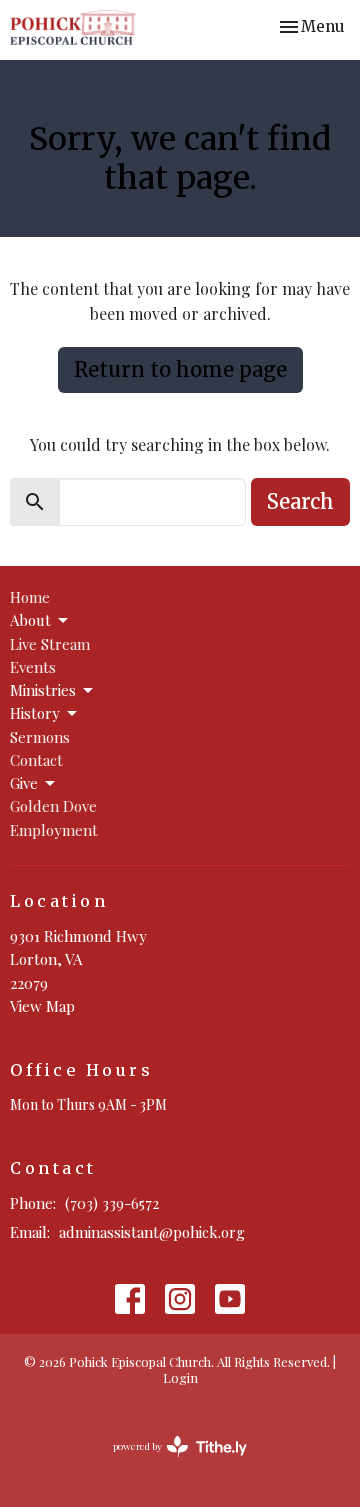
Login (180, 1377)
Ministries (43, 690)
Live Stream (50, 644)
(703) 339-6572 (112, 1203)
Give (24, 783)
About (30, 620)
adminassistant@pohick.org (152, 1232)
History (35, 713)
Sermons (40, 737)
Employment (54, 830)
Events (33, 667)
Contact (36, 760)
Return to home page (180, 369)
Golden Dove (53, 806)
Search (300, 501)
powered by (169, 1463)
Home (30, 597)
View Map (42, 1006)
